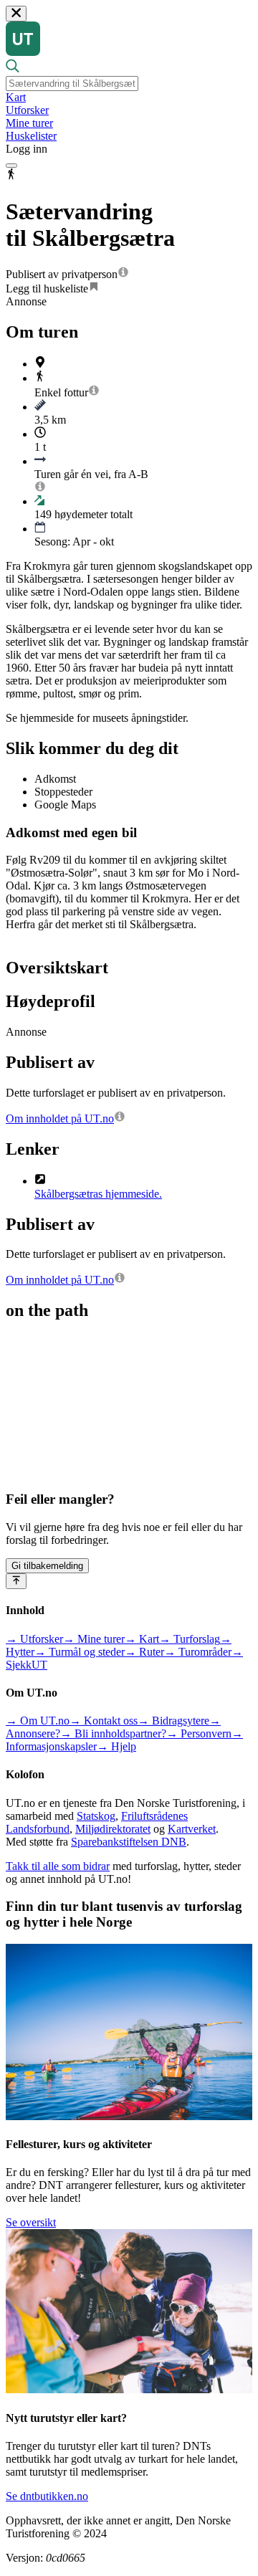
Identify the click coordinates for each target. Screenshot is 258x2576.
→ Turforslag (190, 1639)
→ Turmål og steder (80, 1652)
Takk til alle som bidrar (58, 1866)
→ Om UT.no (38, 1721)
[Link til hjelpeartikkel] (123, 274)
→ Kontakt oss (104, 1721)
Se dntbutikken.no (47, 2496)
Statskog (96, 1816)
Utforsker (27, 110)
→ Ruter (144, 1652)
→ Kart (142, 1639)
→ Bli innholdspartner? (113, 1733)
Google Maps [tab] (65, 805)
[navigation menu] (11, 166)
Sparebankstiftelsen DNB (129, 1842)
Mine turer (29, 123)
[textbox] (72, 84)
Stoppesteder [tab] (63, 792)
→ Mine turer (94, 1639)
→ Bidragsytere (173, 1721)
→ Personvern (199, 1733)
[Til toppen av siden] (16, 1581)
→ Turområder (198, 1652)
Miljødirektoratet (113, 1829)
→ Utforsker (34, 1639)
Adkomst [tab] (55, 779)
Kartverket (192, 1829)
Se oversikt (31, 2222)
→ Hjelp (116, 1746)
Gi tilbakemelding (47, 1566)
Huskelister (31, 136)
